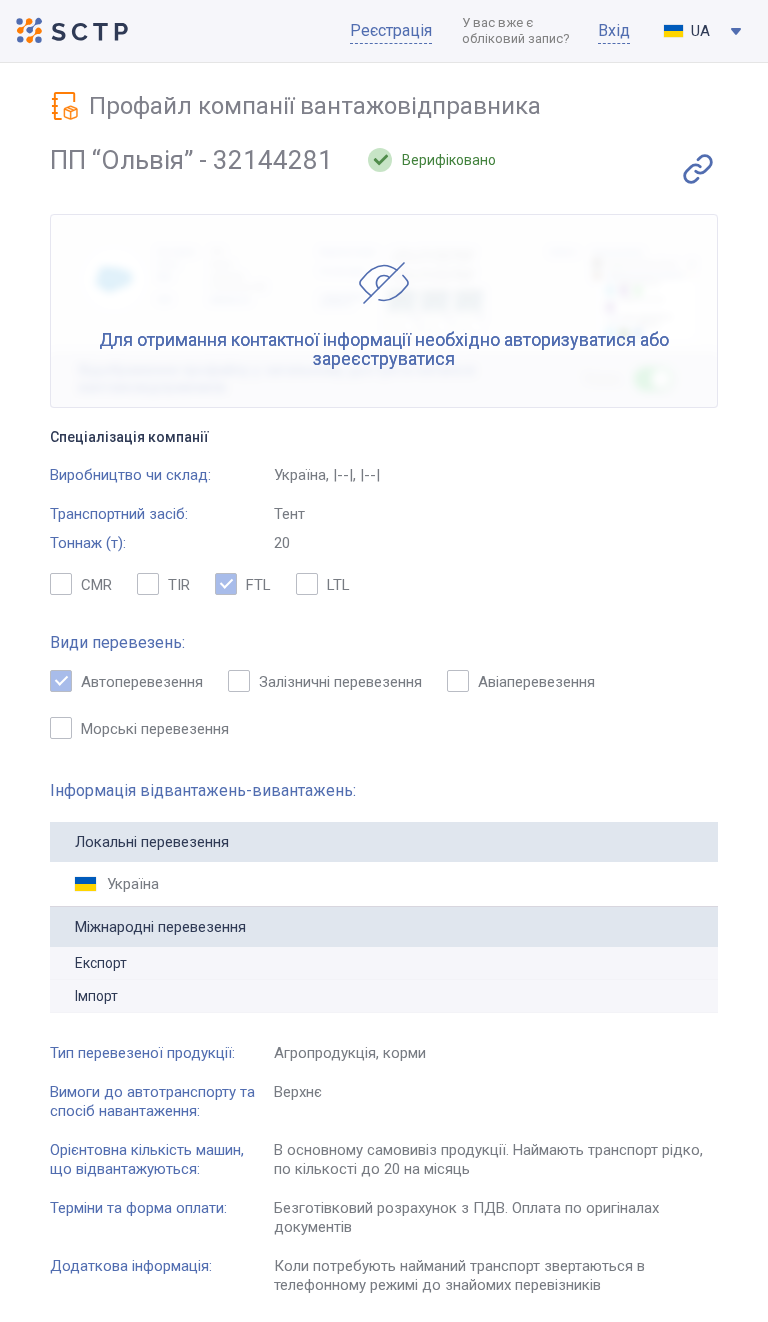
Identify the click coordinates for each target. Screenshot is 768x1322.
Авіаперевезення (536, 682)
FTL (258, 585)
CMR (96, 585)
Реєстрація (391, 30)
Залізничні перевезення (340, 682)
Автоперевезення (142, 682)
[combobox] (703, 31)
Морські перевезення (155, 729)
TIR (179, 585)
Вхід (614, 30)
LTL (338, 585)
